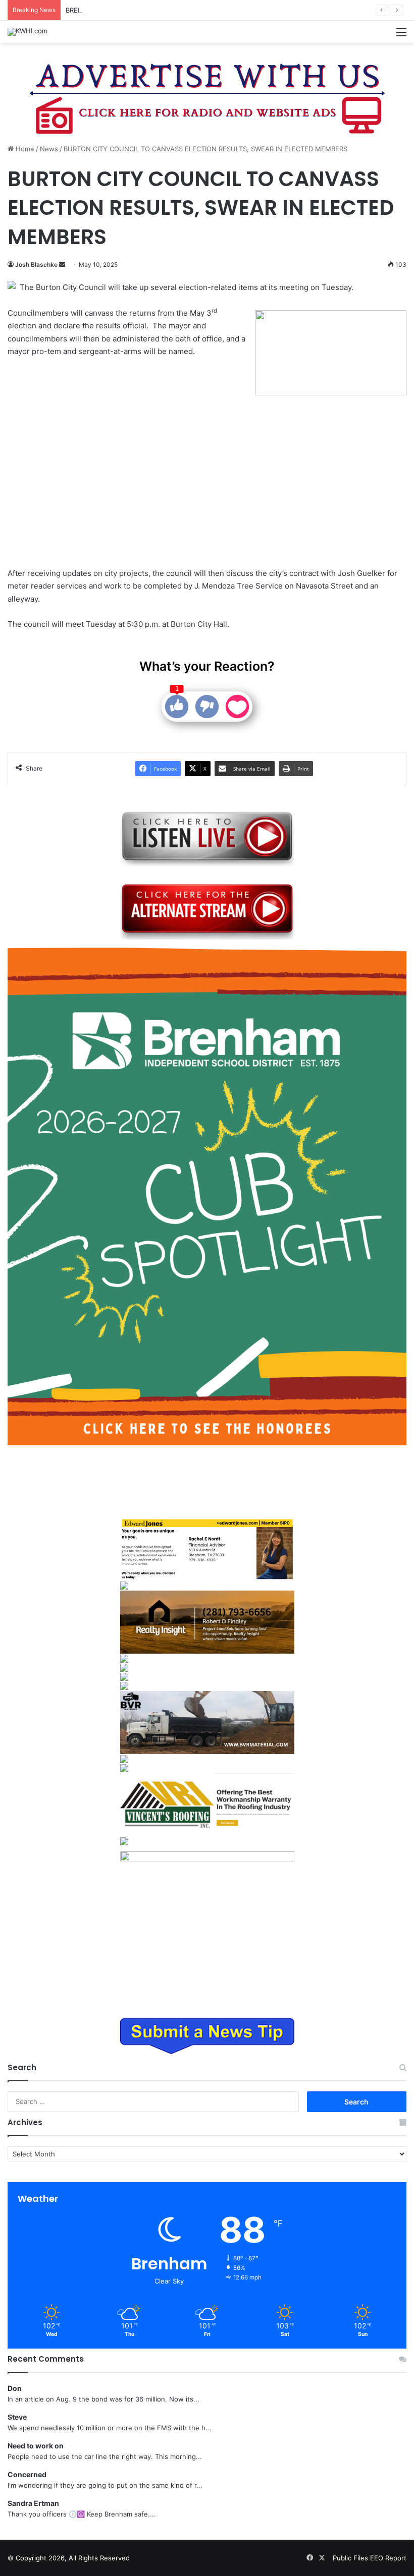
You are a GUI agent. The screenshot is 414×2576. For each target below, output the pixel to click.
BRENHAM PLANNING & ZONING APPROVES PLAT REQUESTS (163, 10)
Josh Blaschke (36, 265)
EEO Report (388, 2558)
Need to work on (36, 2446)
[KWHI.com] (28, 32)
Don (15, 2388)
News (49, 149)
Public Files (351, 2558)
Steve (17, 2417)
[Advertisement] (133, 464)
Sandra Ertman (33, 2503)
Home (24, 149)
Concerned (27, 2474)
